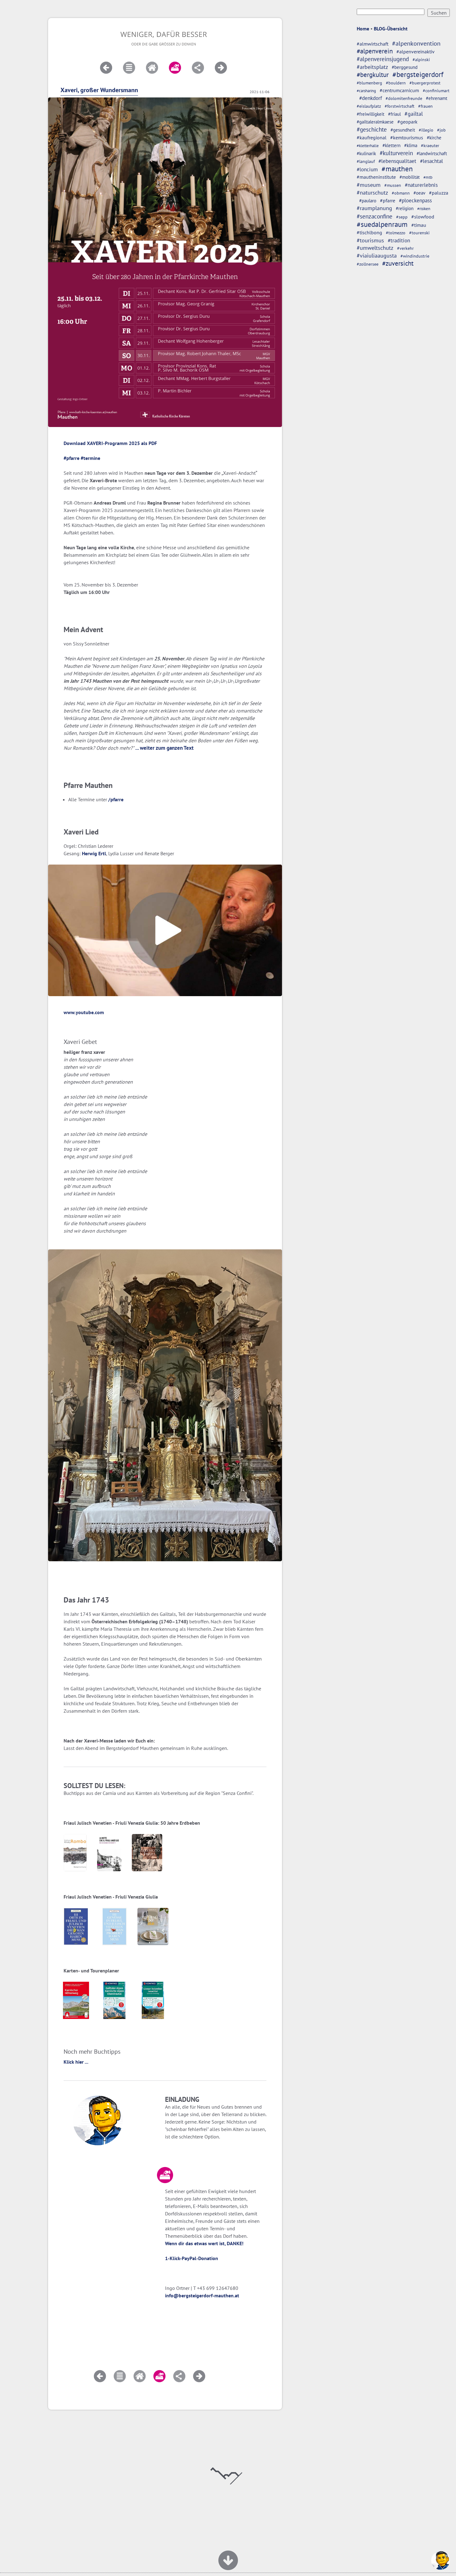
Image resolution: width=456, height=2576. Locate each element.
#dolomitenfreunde (404, 98)
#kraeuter (430, 146)
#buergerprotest (425, 83)
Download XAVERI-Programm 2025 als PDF (110, 443)
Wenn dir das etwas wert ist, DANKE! (204, 2243)
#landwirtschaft (432, 153)
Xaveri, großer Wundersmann (99, 90)
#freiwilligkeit (371, 114)
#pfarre (388, 200)
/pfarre (116, 799)
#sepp (402, 217)
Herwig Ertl (94, 853)
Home (363, 29)
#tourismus (370, 240)
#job (441, 130)
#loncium (367, 169)
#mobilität (410, 177)
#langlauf (366, 161)
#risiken (424, 209)
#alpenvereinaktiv (416, 52)
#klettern (391, 145)
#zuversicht (398, 263)
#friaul (394, 114)
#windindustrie (415, 256)
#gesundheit (403, 130)
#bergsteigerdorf (418, 74)
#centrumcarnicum (399, 90)
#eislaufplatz (369, 106)
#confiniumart (436, 91)
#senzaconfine (375, 216)
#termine (90, 458)
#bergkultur (373, 75)
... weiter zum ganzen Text (164, 748)
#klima (411, 145)
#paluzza (439, 193)
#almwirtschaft (373, 44)
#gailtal (414, 114)
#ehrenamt (437, 98)
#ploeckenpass (415, 200)
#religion (405, 208)
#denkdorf (371, 98)
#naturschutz (372, 193)
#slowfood (423, 217)
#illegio (426, 130)
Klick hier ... (76, 2062)
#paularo (368, 201)
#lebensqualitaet (397, 161)
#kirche (434, 138)
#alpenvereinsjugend (383, 59)
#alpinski (421, 60)
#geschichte (372, 129)
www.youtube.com (84, 1012)
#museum (369, 185)
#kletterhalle (368, 146)
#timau (419, 225)
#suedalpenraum (382, 224)
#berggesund (405, 67)
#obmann (401, 193)
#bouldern (396, 83)
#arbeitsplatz (372, 67)
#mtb (428, 177)
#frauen (425, 106)
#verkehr (405, 248)
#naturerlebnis (421, 185)
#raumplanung (374, 208)
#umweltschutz (375, 248)
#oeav (419, 193)
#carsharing (366, 91)
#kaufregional (372, 137)
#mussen (393, 185)
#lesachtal (431, 161)
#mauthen (397, 169)
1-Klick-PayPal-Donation (192, 2258)
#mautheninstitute (376, 177)
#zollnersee (368, 264)
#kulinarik (366, 153)
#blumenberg (369, 83)
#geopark (407, 122)
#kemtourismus (407, 137)
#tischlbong (369, 232)
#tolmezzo (396, 233)
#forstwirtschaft (400, 106)
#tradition (399, 240)
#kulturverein (396, 153)
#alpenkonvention (416, 43)
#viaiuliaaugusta (377, 256)
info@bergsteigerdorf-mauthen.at (202, 2295)
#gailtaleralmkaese (375, 122)
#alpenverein (375, 51)
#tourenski (419, 233)
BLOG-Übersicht (391, 29)
